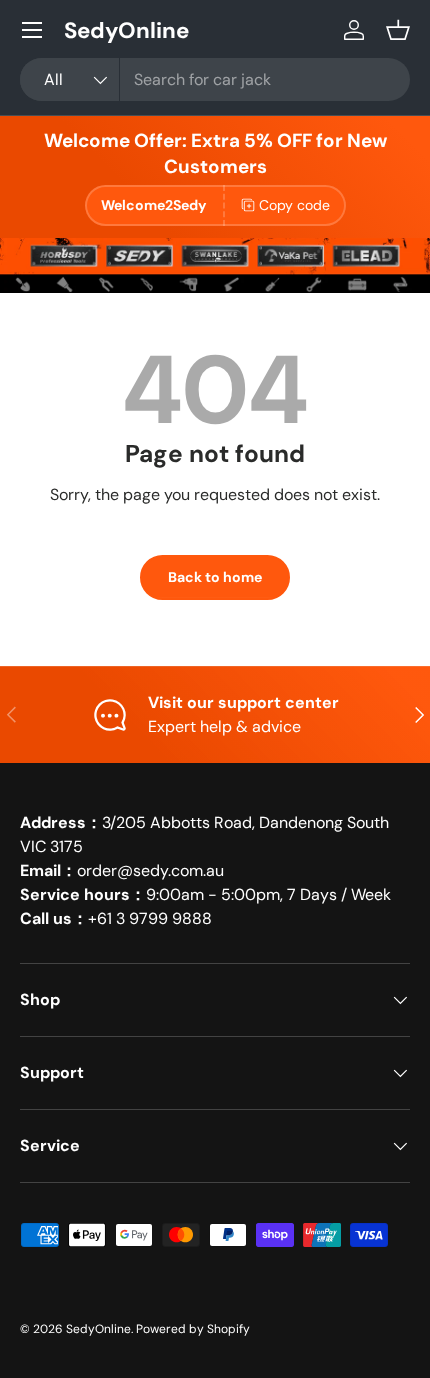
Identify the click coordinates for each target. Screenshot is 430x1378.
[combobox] (215, 79)
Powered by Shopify (193, 1329)
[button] (398, 30)
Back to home (215, 577)
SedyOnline (98, 1329)
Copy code (294, 205)
